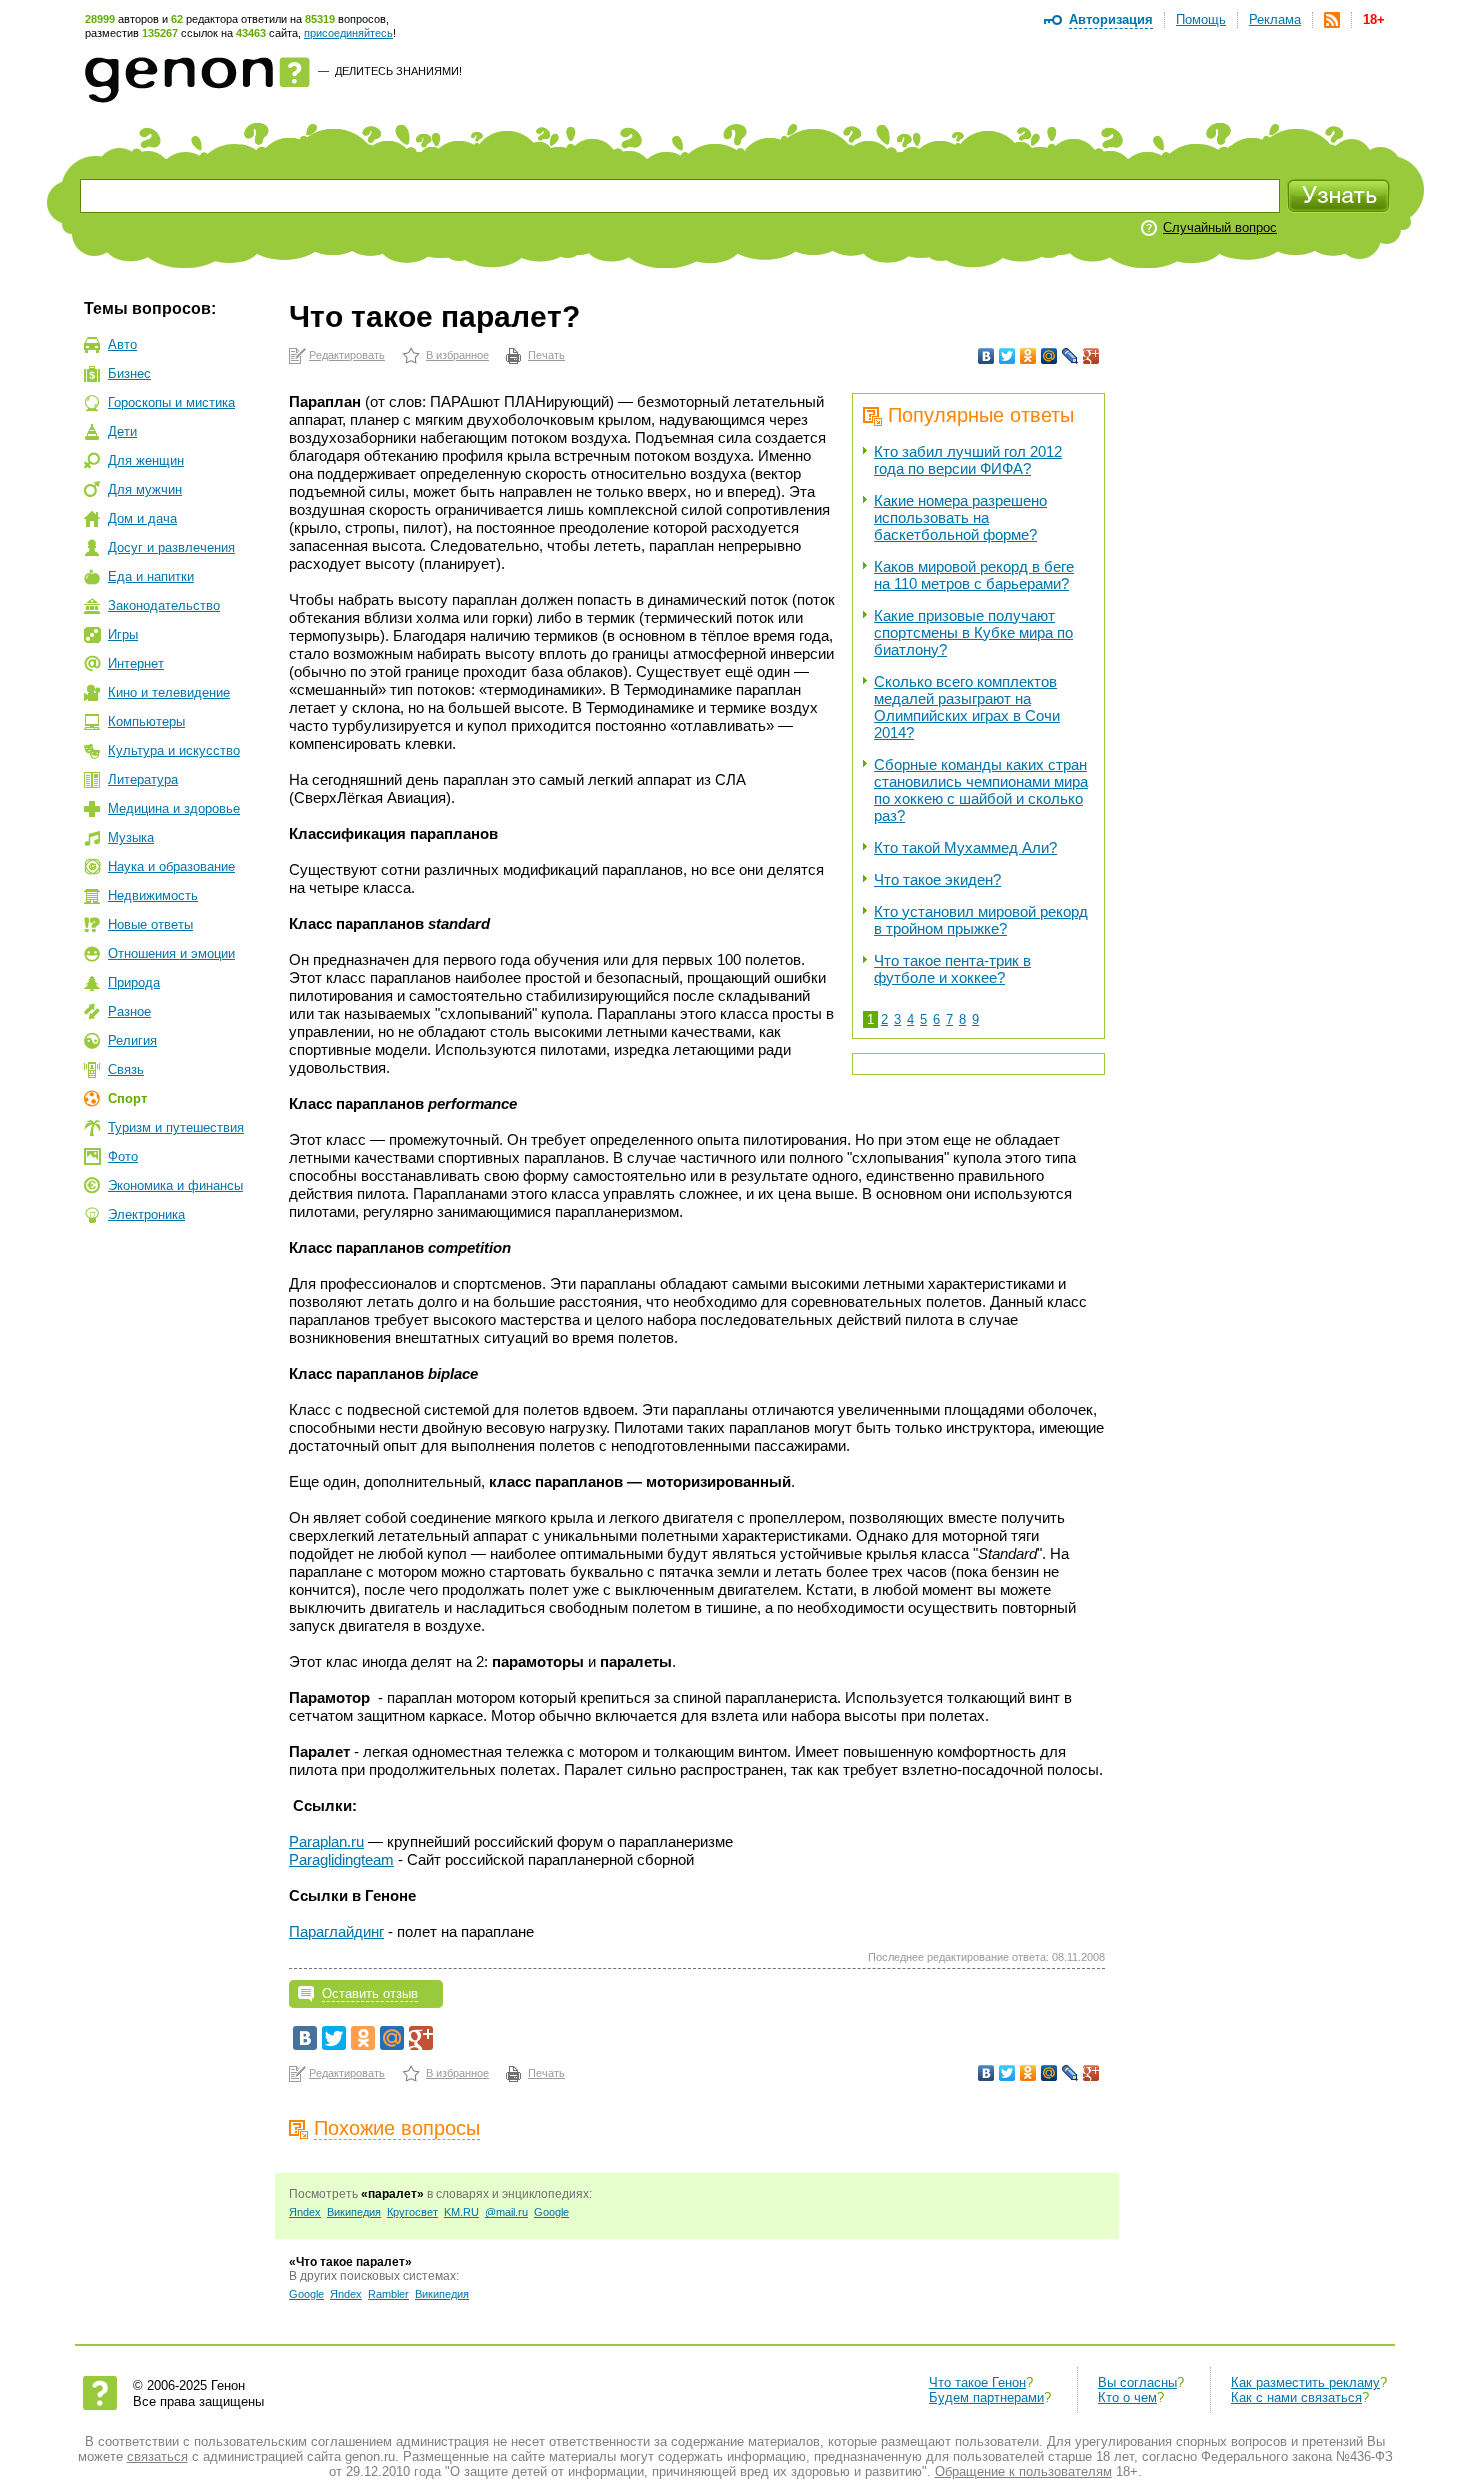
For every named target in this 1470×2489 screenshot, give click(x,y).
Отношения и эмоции (171, 953)
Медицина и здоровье (174, 808)
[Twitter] (1007, 356)
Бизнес (129, 373)
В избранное (457, 355)
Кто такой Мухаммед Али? (965, 847)
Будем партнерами (986, 2397)
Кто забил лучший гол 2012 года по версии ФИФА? (968, 460)
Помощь (1201, 19)
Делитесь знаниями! (398, 71)
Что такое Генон (977, 2382)
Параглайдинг (336, 1931)
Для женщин (146, 460)
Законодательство (164, 605)
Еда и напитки (151, 576)
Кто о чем (1127, 2397)
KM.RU (461, 2212)
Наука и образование (171, 866)
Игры (123, 634)
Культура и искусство (174, 750)
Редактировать (347, 355)
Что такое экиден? (937, 879)
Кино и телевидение (169, 692)
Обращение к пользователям (1023, 2471)
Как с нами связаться (1296, 2397)
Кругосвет (412, 2212)
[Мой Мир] (1049, 356)
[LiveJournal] (1070, 356)
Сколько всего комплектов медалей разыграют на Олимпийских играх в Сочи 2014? (967, 707)
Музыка (131, 837)
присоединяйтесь (348, 33)
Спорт (127, 1098)
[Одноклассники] (1028, 356)
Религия (132, 1040)
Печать (546, 355)
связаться (157, 2456)
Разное (129, 1011)
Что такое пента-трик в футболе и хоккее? (952, 969)
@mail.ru (506, 2212)
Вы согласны (1137, 2382)
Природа (134, 982)
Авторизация (1111, 19)
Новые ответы (150, 924)
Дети (122, 431)
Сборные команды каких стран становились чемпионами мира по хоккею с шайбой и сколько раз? (981, 790)
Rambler (388, 2294)
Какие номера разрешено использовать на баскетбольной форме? (960, 517)
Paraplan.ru (326, 1841)
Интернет (136, 663)
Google (551, 2212)
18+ (1374, 19)
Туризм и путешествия (176, 1127)
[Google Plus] (1091, 356)
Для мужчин (145, 489)
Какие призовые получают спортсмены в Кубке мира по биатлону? (973, 632)
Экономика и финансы (175, 1185)
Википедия (354, 2212)
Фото (123, 1156)
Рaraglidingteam (341, 1859)
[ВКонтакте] (986, 356)
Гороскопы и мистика (171, 402)
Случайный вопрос (1220, 227)
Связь (126, 1069)
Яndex (305, 2212)
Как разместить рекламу (1305, 2382)
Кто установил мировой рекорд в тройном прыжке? (981, 920)
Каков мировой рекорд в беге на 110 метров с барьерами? (974, 575)
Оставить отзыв (370, 1993)
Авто (122, 344)
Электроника (146, 1214)
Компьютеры (146, 721)
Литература (143, 779)
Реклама (1275, 19)
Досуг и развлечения (171, 547)
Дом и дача (142, 518)
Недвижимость (153, 895)
